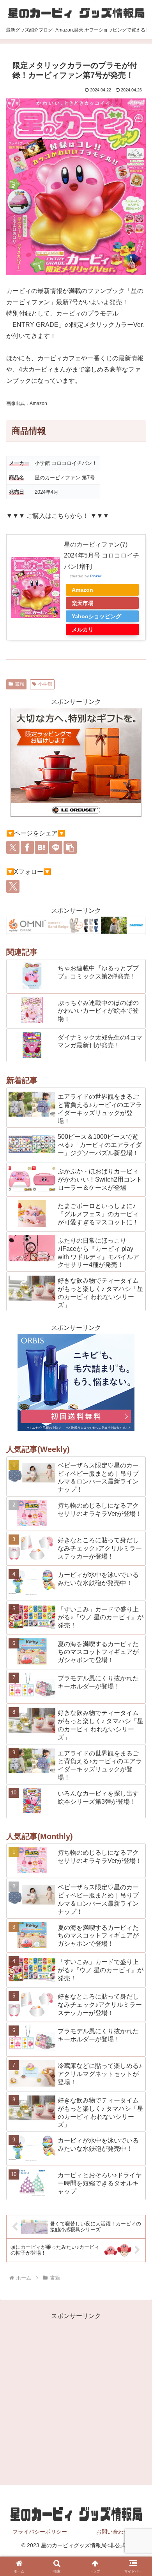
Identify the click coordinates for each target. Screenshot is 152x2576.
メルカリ (83, 630)
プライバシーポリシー (40, 2532)
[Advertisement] (76, 2398)
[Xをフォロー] (13, 886)
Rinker (96, 576)
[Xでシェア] (13, 847)
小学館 (45, 684)
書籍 (19, 684)
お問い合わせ (113, 2532)
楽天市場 (83, 603)
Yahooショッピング (96, 616)
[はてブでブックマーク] (41, 847)
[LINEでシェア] (56, 847)
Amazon (82, 590)
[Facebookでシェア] (27, 847)
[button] (70, 847)
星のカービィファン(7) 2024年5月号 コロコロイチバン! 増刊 (102, 556)
